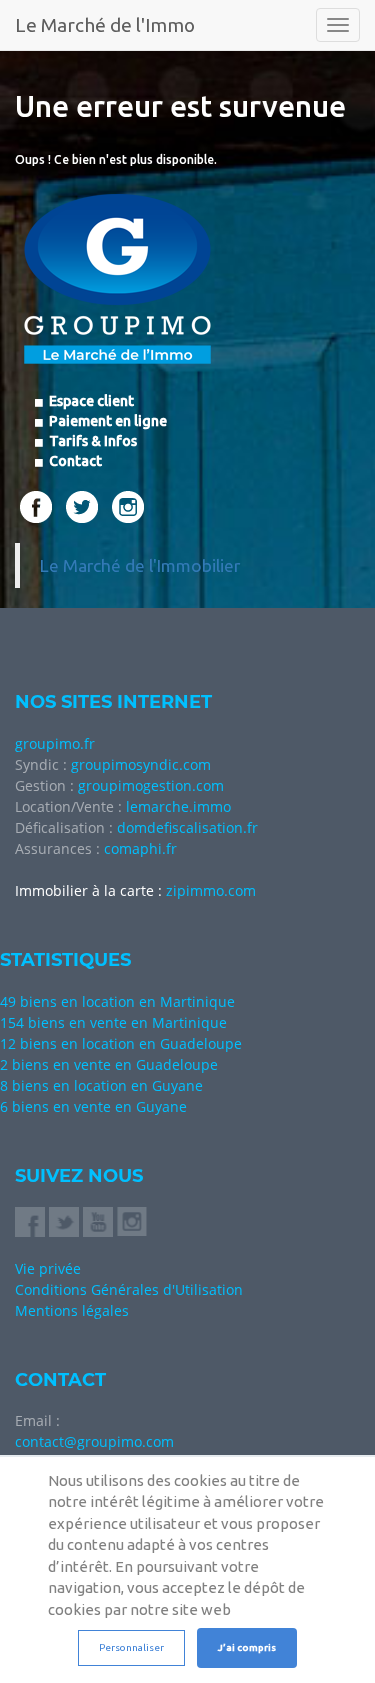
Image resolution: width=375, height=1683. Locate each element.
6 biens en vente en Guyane (93, 1106)
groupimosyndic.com (141, 764)
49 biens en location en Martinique (117, 1001)
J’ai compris (247, 1647)
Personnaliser (131, 1647)
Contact (74, 461)
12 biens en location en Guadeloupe (121, 1043)
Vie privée (48, 1268)
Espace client (90, 401)
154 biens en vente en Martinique (113, 1022)
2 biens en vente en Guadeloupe (109, 1064)
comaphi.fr (140, 848)
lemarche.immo (178, 806)
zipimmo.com (211, 890)
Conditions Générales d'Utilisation (129, 1289)
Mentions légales (72, 1310)
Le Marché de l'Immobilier (140, 565)
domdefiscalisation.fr (187, 827)
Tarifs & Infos (91, 441)
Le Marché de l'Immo (105, 25)
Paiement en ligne (106, 421)
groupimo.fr (55, 743)
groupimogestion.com (151, 785)
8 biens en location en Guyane (101, 1085)
